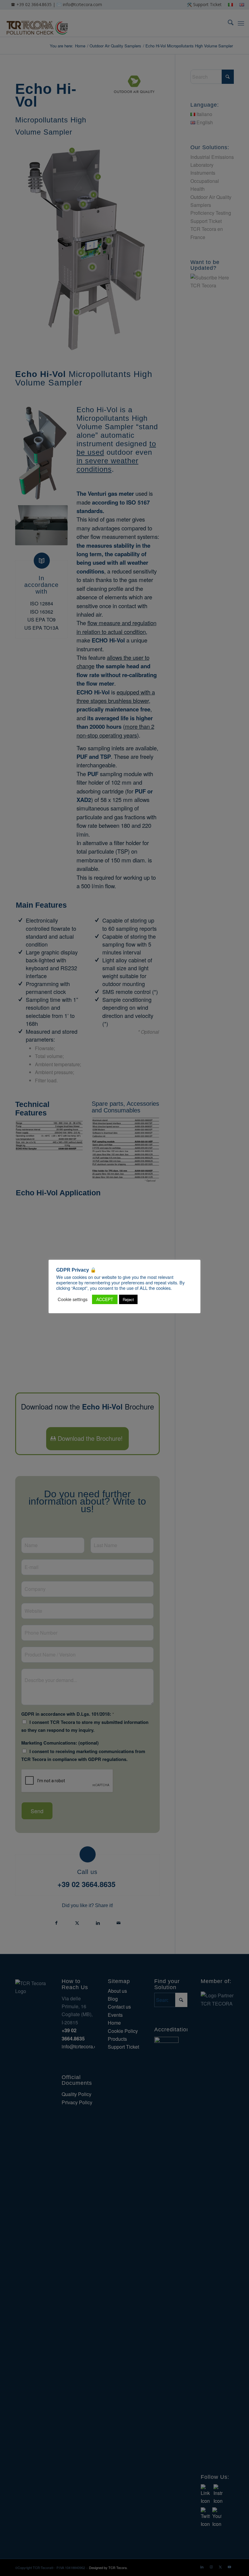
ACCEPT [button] (105, 1299)
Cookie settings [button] (73, 1299)
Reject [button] (128, 1299)
